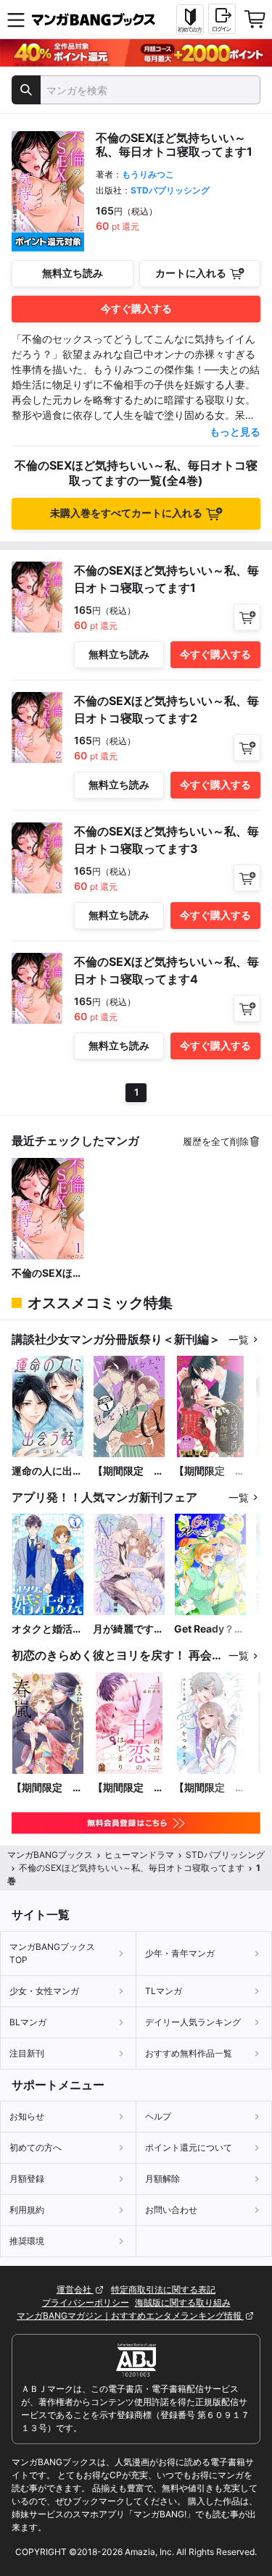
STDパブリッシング (170, 190)
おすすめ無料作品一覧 (189, 2053)
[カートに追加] (247, 617)
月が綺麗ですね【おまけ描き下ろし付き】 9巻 (128, 1629)
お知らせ (27, 2116)
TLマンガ (164, 1991)
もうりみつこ (148, 174)
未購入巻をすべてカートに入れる (126, 513)
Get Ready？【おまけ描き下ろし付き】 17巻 (210, 1629)
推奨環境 (27, 2241)
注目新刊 (27, 2053)
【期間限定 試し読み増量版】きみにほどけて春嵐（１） (47, 1788)
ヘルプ (158, 2116)
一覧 (239, 1339)
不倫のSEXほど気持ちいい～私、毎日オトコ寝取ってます (47, 1274)
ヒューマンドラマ (139, 1855)
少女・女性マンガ (44, 1991)
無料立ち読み (73, 273)
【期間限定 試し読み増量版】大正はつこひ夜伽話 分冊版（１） (210, 1471)
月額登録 (27, 2179)
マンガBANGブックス (50, 1855)
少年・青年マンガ (180, 1953)
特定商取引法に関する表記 (163, 2289)
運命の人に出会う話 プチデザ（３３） (47, 1471)
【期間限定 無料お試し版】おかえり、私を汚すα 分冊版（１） (128, 1471)
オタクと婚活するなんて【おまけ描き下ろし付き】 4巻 (47, 1629)
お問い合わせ (171, 2210)
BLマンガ (28, 2022)
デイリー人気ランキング (193, 2022)
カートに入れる (191, 273)
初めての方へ (36, 2147)
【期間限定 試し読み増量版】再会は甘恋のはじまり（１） (128, 1788)
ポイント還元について (189, 2147)
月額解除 (162, 2179)
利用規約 (27, 2210)
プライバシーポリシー (86, 2302)
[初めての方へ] (190, 20)
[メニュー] (16, 20)
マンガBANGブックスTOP (52, 1953)
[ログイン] (222, 19)
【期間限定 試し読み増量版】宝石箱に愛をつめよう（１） (210, 1788)
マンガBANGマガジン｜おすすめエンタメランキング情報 (130, 2316)
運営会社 (75, 2289)
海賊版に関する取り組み (183, 2302)
